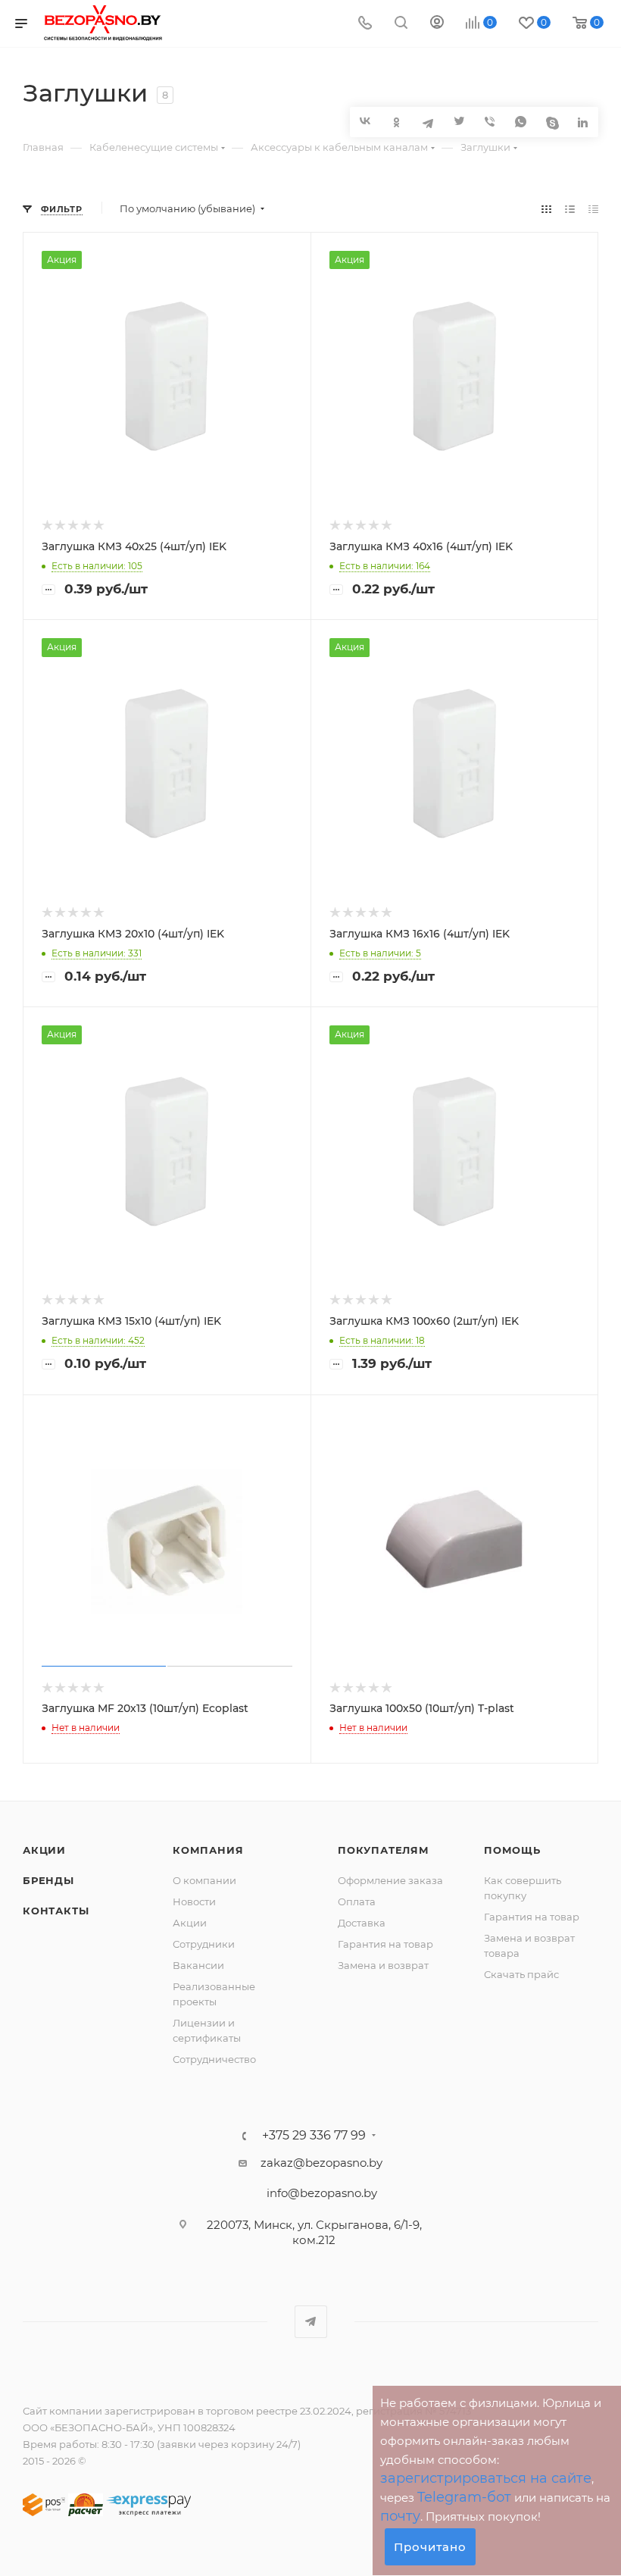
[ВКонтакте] (365, 121)
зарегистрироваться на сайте (486, 2478)
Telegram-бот (464, 2497)
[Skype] (552, 122)
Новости (194, 1901)
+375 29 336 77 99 (314, 2136)
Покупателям (384, 1850)
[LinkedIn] (583, 122)
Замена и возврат (383, 1965)
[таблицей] (593, 209)
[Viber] (490, 122)
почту (400, 2516)
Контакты (56, 1911)
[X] (459, 122)
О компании (204, 1880)
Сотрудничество (214, 2059)
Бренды (48, 1880)
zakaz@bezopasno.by (321, 2163)
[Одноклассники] (396, 122)
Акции (44, 1850)
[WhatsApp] (521, 122)
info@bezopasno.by (322, 2193)
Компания (208, 1850)
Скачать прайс (521, 1974)
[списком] (570, 209)
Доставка (362, 1923)
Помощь (512, 1850)
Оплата (357, 1901)
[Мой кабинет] (437, 24)
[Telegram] (428, 122)
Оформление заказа (390, 1880)
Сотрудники (204, 1944)
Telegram (311, 2322)
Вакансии (198, 1965)
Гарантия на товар (385, 1944)
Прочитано (430, 2547)
